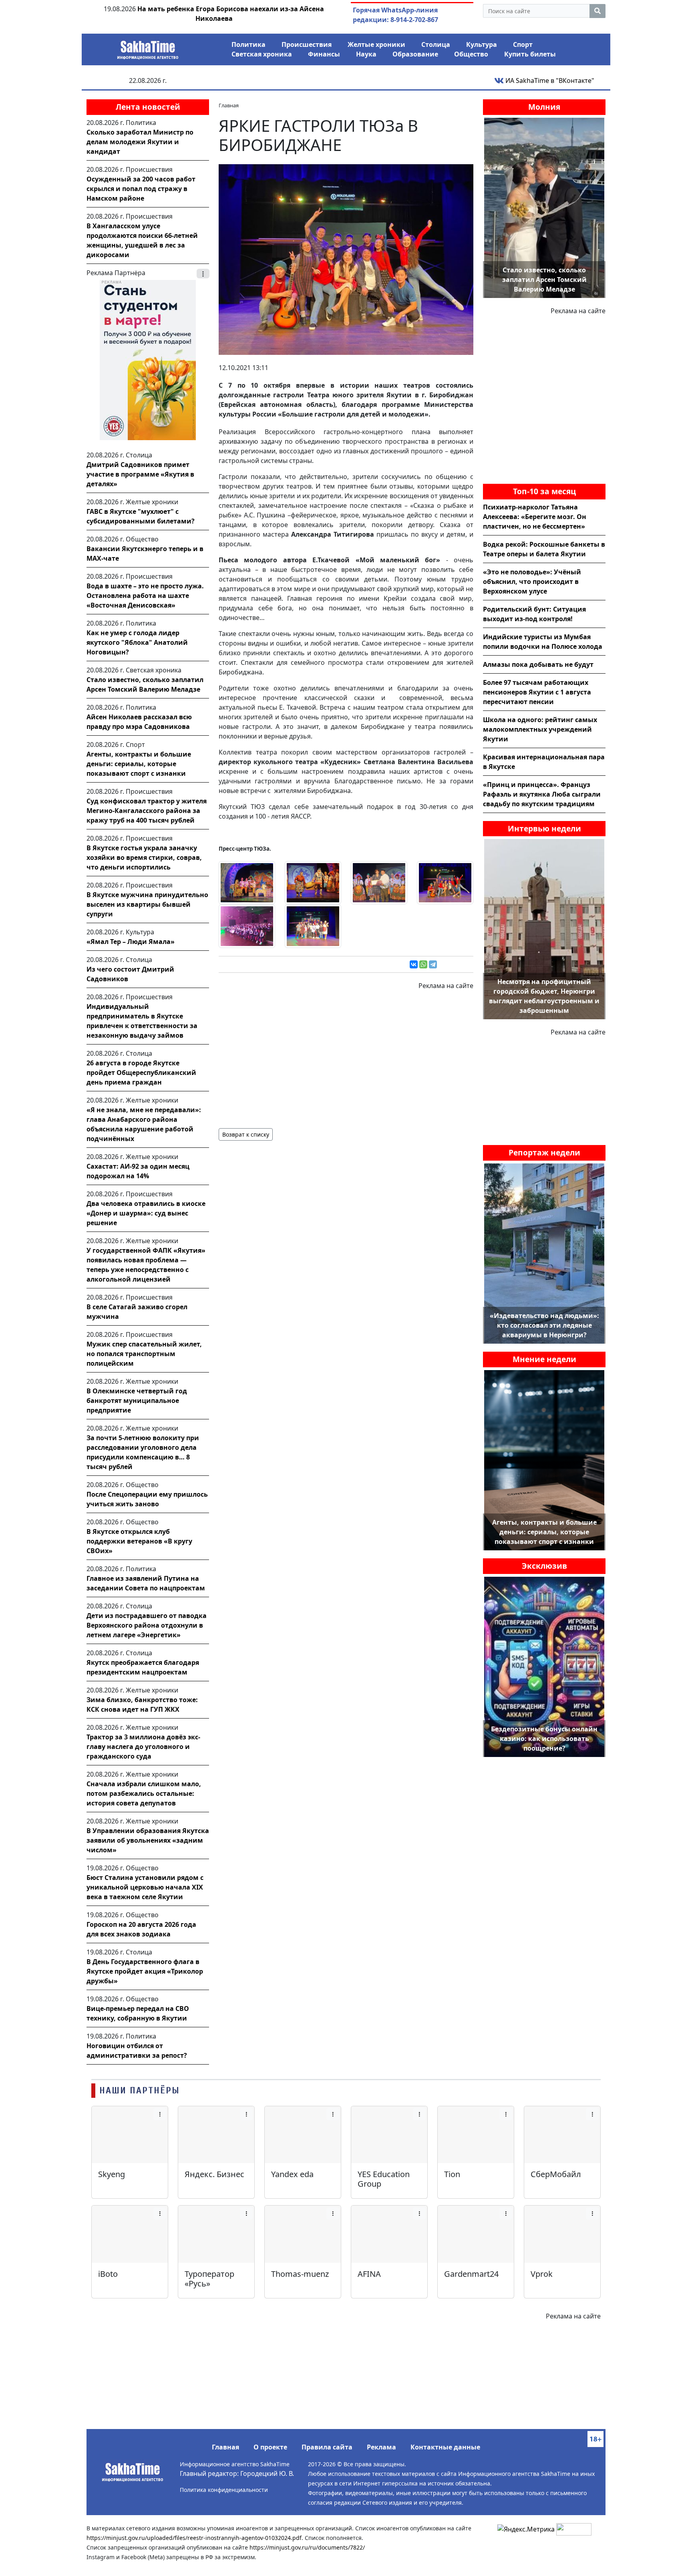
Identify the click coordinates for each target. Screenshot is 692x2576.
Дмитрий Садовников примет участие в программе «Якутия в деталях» (140, 474)
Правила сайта (327, 2447)
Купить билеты (530, 54)
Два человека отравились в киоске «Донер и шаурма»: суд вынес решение (146, 1213)
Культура (482, 44)
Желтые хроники (376, 44)
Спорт (523, 44)
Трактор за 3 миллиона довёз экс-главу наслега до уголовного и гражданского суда (143, 1747)
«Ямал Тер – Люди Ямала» (131, 942)
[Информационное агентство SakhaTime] (148, 47)
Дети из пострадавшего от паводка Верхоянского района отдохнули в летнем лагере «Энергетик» (147, 1625)
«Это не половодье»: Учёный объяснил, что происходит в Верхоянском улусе (532, 582)
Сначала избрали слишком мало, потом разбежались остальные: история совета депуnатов (144, 1793)
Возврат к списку (246, 1134)
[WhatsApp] (423, 964)
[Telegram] (433, 964)
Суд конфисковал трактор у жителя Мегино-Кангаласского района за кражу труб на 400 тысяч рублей (147, 811)
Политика (248, 44)
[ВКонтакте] (414, 964)
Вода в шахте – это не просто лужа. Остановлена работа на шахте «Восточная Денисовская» (145, 596)
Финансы (324, 54)
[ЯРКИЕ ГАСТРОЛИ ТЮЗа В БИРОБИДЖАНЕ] (346, 259)
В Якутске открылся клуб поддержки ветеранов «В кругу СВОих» (139, 1541)
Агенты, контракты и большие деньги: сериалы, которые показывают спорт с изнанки (139, 764)
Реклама (381, 2447)
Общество (471, 54)
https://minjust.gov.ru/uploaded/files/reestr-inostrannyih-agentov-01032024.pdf (194, 2538)
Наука (366, 54)
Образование (415, 54)
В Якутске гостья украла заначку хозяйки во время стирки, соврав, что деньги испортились (144, 857)
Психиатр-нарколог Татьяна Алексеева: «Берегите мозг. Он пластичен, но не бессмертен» (535, 517)
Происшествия (307, 44)
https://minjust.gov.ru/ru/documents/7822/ (307, 2547)
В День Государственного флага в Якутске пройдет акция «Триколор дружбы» (145, 1971)
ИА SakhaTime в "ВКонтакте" (549, 80)
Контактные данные (445, 2447)
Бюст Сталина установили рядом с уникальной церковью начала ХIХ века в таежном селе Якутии (145, 1887)
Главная (225, 2447)
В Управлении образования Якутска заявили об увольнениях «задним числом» (148, 1840)
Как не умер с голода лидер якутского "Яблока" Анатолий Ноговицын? (137, 642)
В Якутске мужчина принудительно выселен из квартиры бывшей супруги (147, 904)
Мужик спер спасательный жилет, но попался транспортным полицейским (144, 1354)
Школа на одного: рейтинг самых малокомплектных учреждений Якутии (540, 729)
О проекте (270, 2447)
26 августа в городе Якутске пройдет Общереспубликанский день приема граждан (141, 1073)
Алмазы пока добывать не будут (538, 664)
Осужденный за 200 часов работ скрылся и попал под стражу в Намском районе (141, 189)
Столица (436, 44)
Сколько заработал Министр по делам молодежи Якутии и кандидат (140, 142)
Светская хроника (262, 54)
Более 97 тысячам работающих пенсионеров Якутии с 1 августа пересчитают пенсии (537, 692)
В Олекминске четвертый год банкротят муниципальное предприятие (137, 1401)
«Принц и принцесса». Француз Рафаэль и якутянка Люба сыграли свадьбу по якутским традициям (542, 794)
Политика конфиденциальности (224, 2490)
